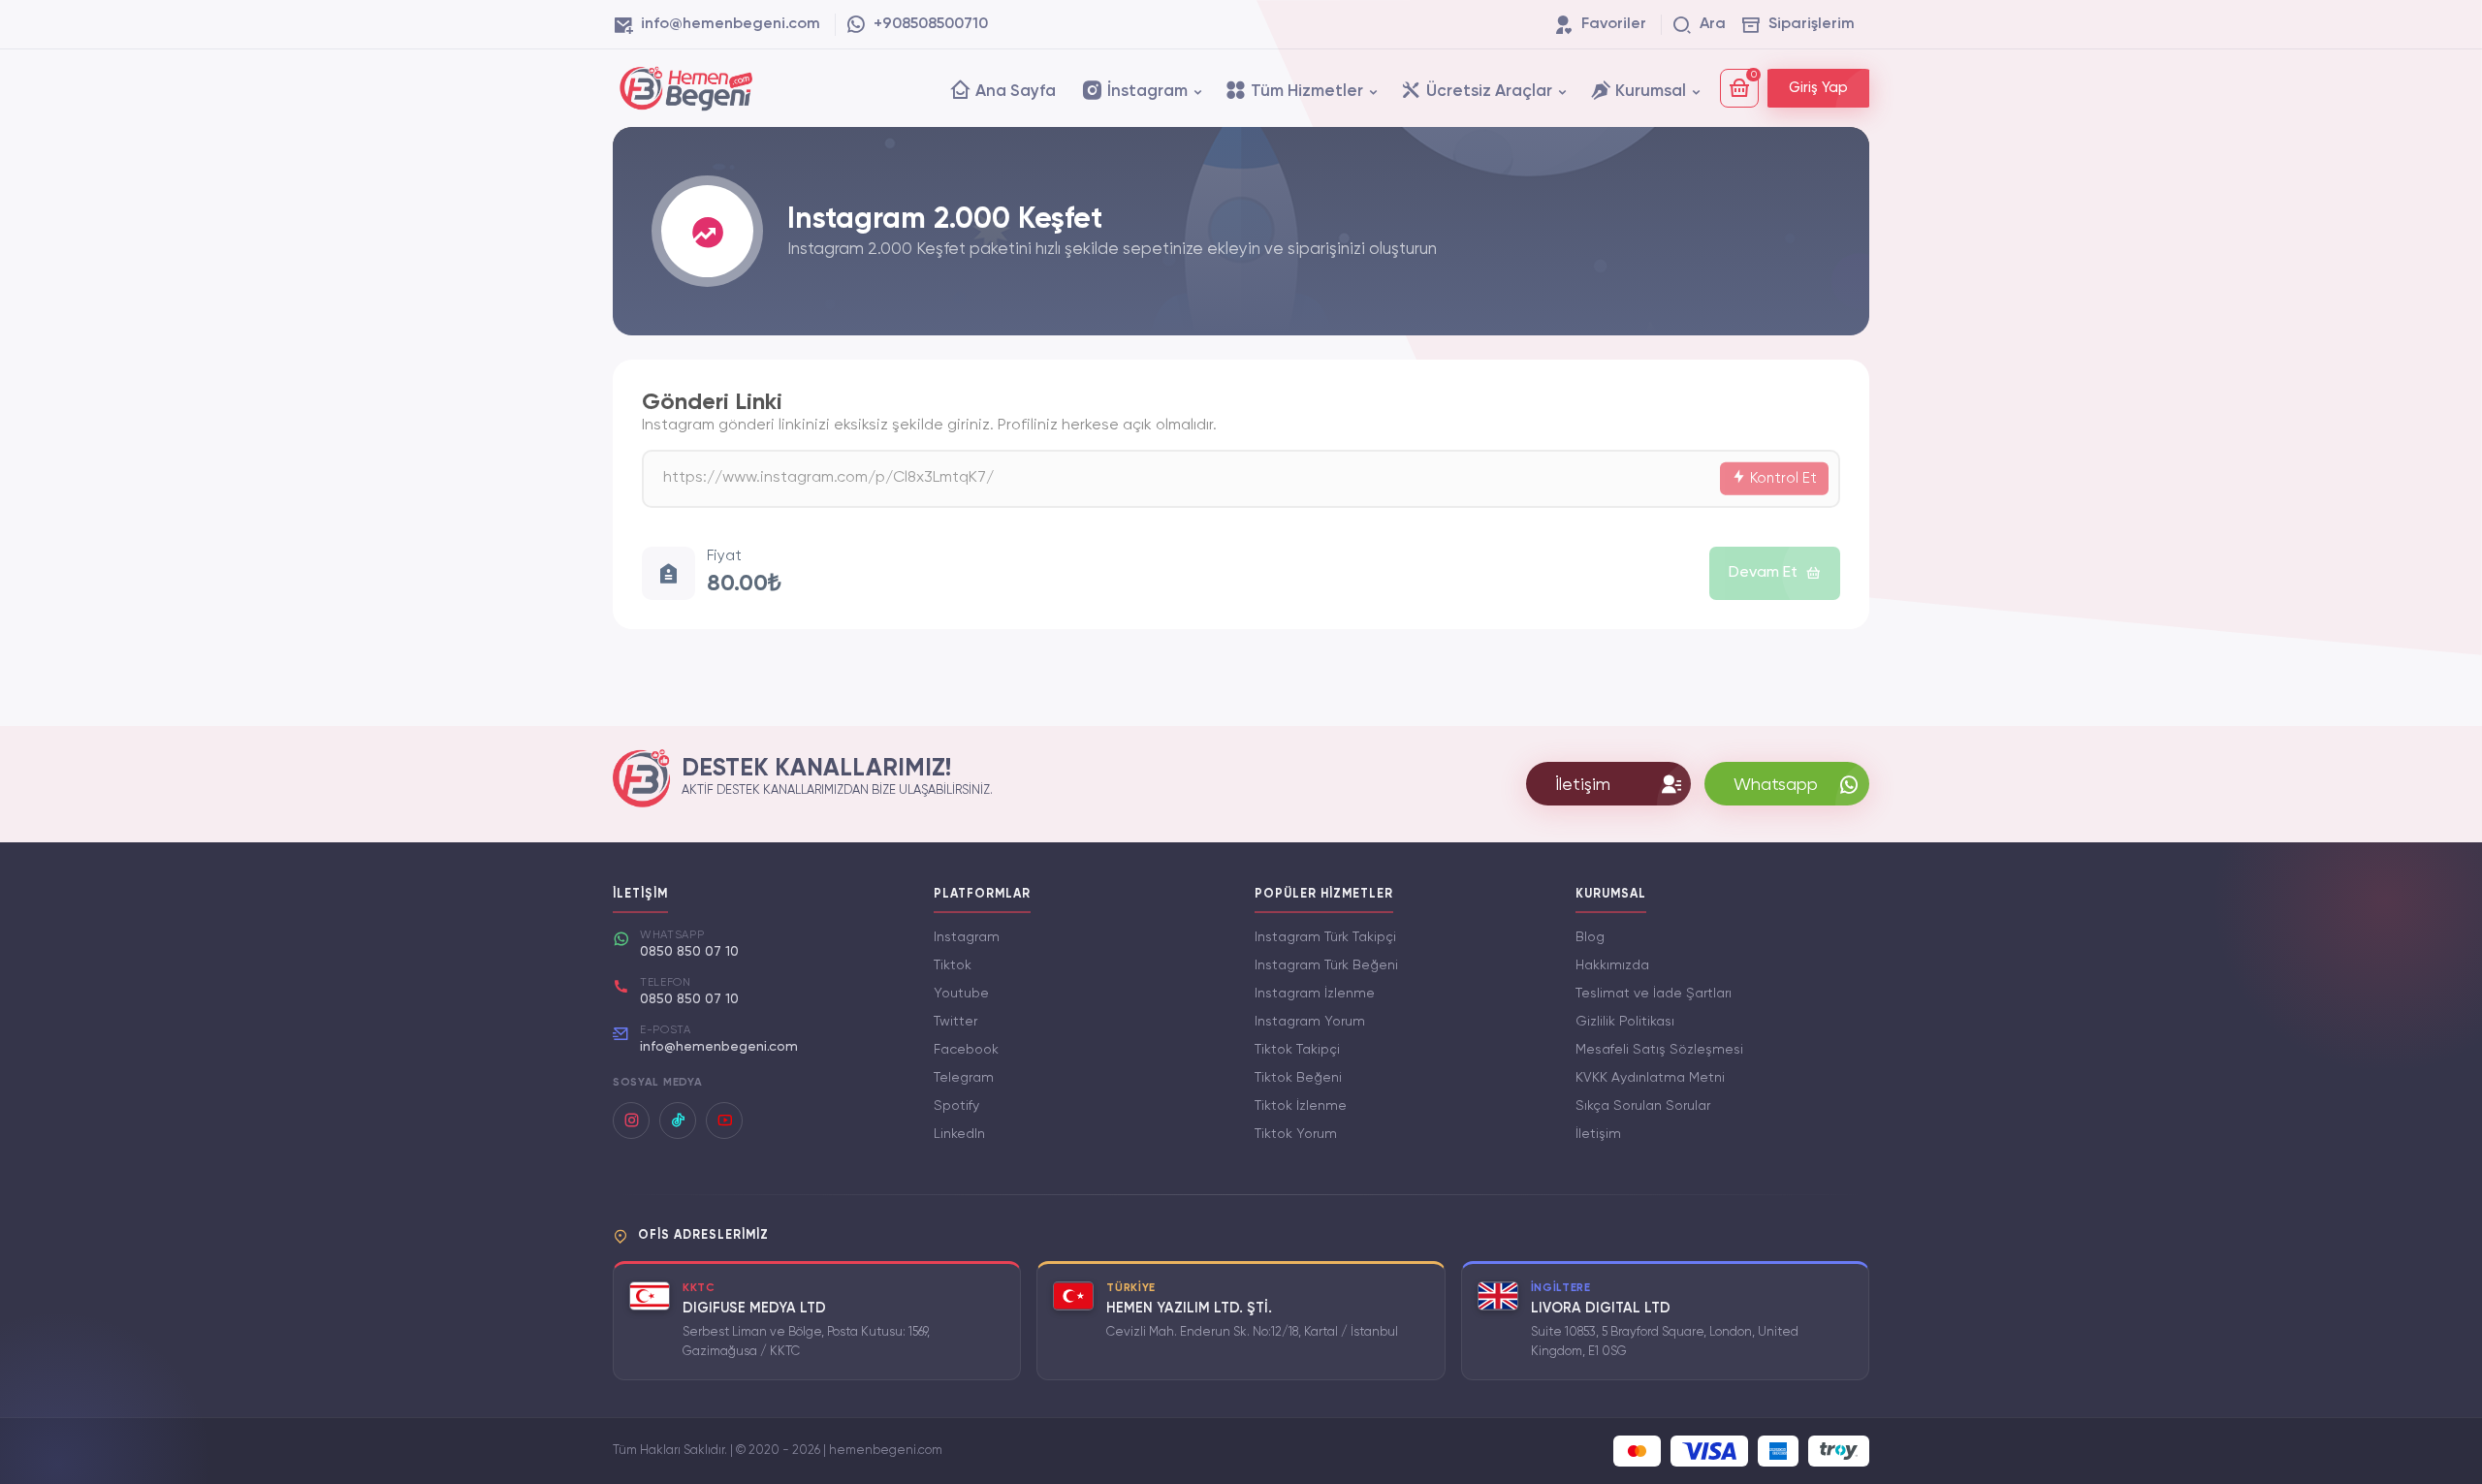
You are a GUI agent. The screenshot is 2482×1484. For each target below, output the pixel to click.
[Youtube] (724, 1121)
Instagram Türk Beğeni (1326, 965)
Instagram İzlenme (1315, 994)
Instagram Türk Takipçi (1325, 937)
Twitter (955, 1022)
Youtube (961, 994)
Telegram (964, 1078)
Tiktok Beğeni (1298, 1078)
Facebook (966, 1050)
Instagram (967, 937)
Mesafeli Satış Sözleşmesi (1659, 1050)
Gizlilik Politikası (1625, 1022)
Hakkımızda (1612, 965)
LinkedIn (959, 1134)
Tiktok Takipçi (1297, 1050)
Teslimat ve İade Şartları (1654, 994)
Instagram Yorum (1310, 1022)
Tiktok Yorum (1296, 1134)
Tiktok (953, 965)
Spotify (956, 1106)
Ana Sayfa (1014, 92)
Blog (1590, 937)
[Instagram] (631, 1121)
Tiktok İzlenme (1301, 1106)
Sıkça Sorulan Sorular (1643, 1106)
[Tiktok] (678, 1121)
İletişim (1598, 1134)
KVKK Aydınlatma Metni (1650, 1078)
